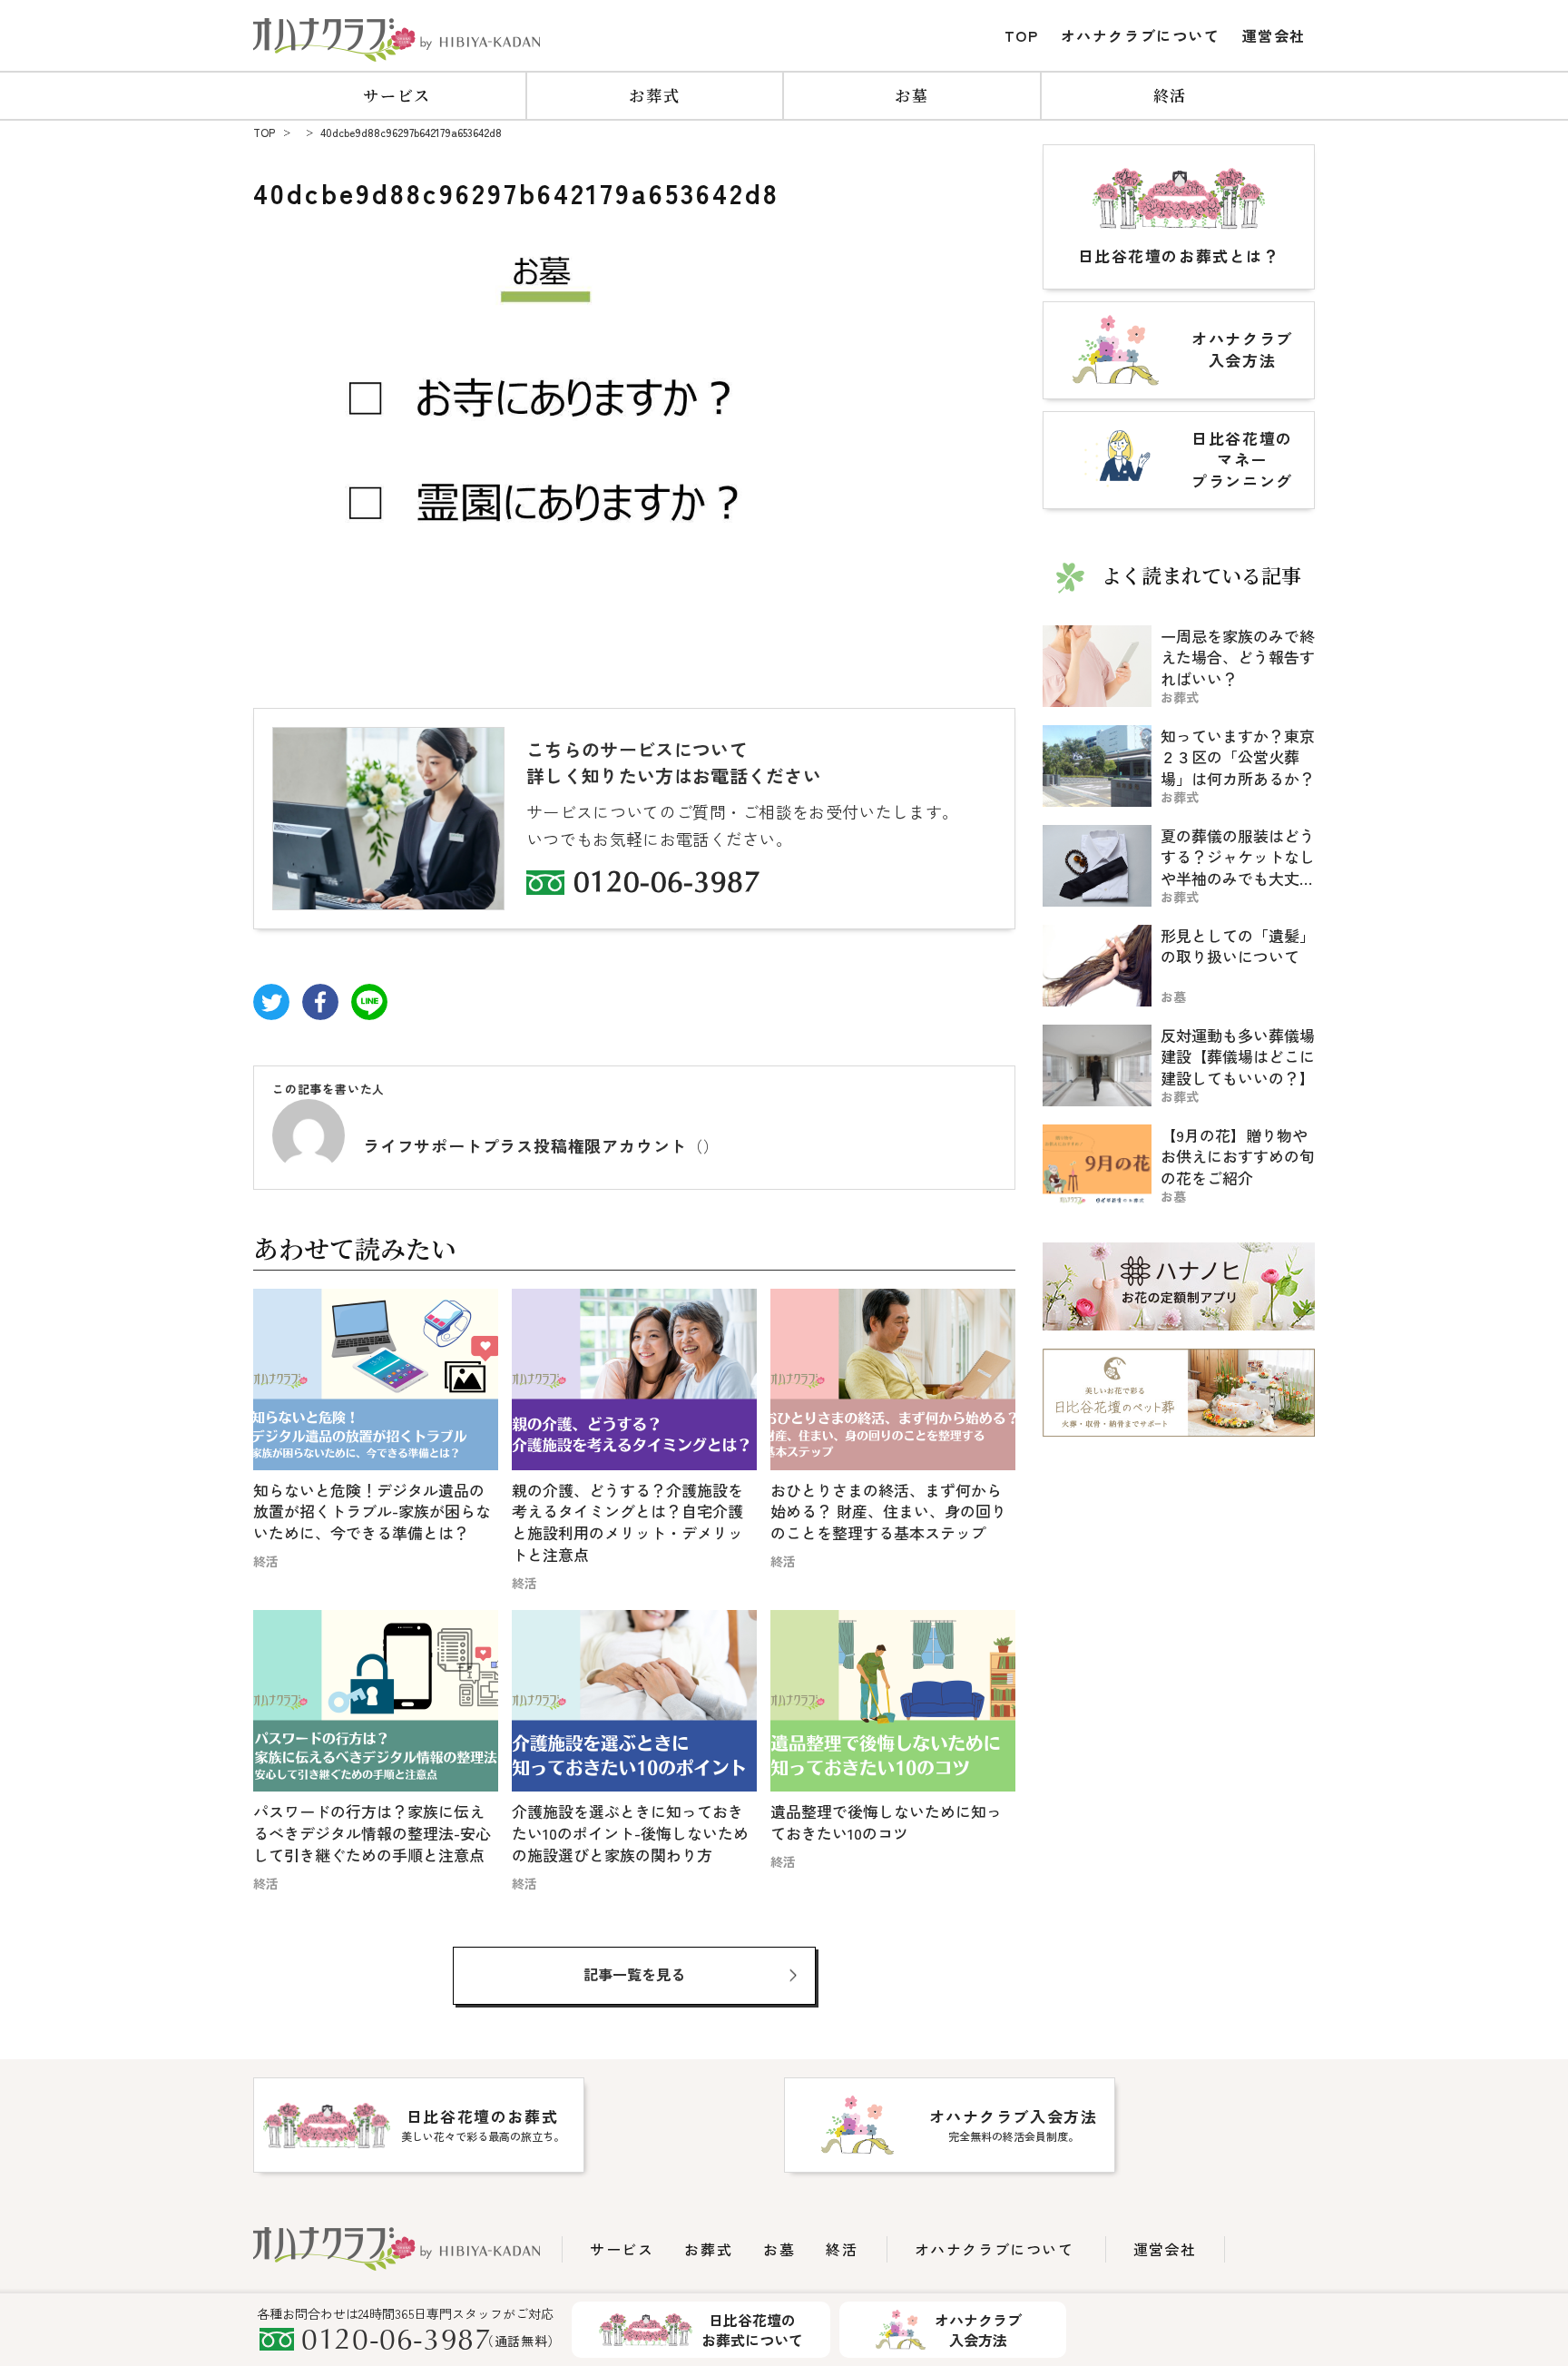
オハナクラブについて (1141, 35)
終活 (1170, 95)
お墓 (911, 95)
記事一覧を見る (634, 1974)
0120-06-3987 (667, 885)
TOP (1022, 35)
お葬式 (654, 95)
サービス (397, 95)
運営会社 (1274, 35)
